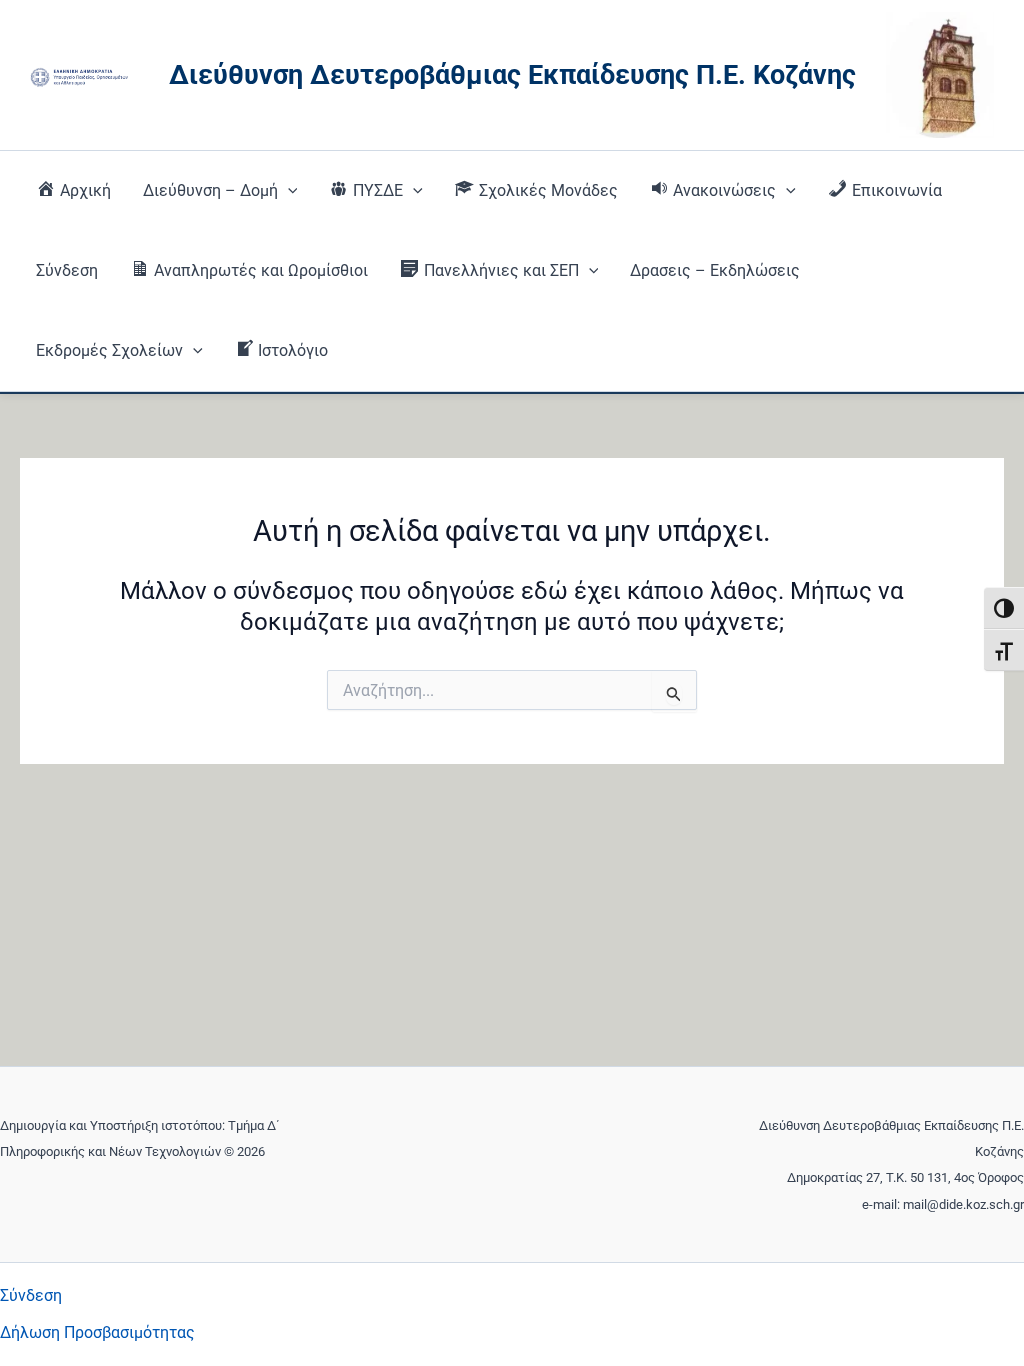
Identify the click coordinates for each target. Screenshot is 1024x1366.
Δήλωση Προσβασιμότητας (97, 1332)
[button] (288, 191)
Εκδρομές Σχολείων (109, 350)
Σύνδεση (67, 270)
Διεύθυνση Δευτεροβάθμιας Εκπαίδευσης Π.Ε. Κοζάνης (512, 75)
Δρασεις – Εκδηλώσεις (715, 270)
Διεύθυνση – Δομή (210, 190)
